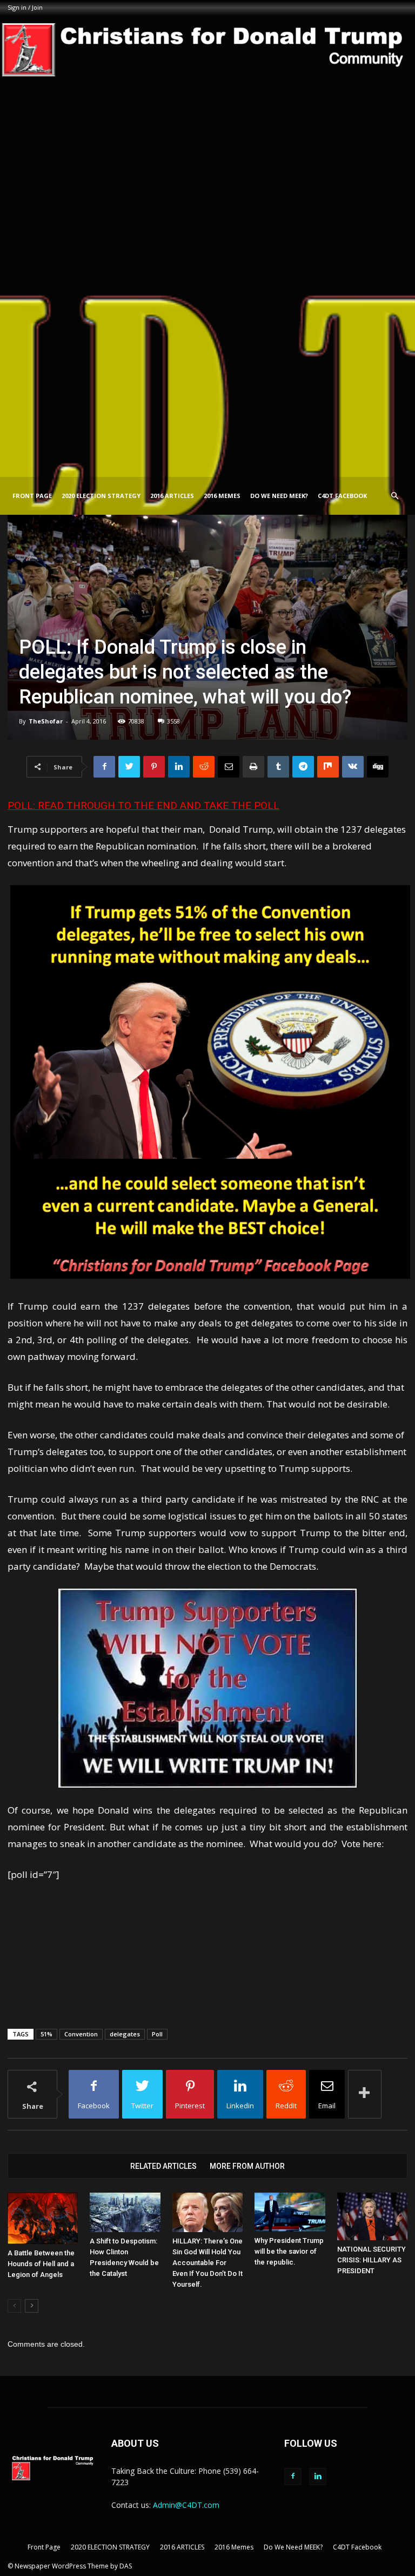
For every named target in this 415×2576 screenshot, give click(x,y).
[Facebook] (293, 2477)
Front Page (32, 496)
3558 (173, 721)
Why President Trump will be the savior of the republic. (289, 2251)
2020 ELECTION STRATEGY (101, 496)
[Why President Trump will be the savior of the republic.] (290, 2212)
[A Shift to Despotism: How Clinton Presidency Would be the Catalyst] (125, 2212)
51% (46, 2034)
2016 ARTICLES (172, 496)
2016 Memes (222, 496)
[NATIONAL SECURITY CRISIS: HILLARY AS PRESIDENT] (372, 2217)
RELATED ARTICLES (163, 2166)
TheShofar (46, 721)
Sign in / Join (25, 7)
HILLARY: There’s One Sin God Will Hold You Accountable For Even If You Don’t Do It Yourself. (207, 2263)
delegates (125, 2034)
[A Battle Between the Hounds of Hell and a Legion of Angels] (43, 2219)
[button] (394, 496)
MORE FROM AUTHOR (247, 2166)
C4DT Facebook (342, 496)
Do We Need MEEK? (279, 496)
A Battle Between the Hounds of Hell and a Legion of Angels (41, 2264)
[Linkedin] (318, 2477)
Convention (81, 2034)
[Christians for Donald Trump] (207, 246)
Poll (157, 2034)
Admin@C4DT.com (186, 2505)
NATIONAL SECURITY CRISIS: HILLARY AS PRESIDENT (372, 2260)
